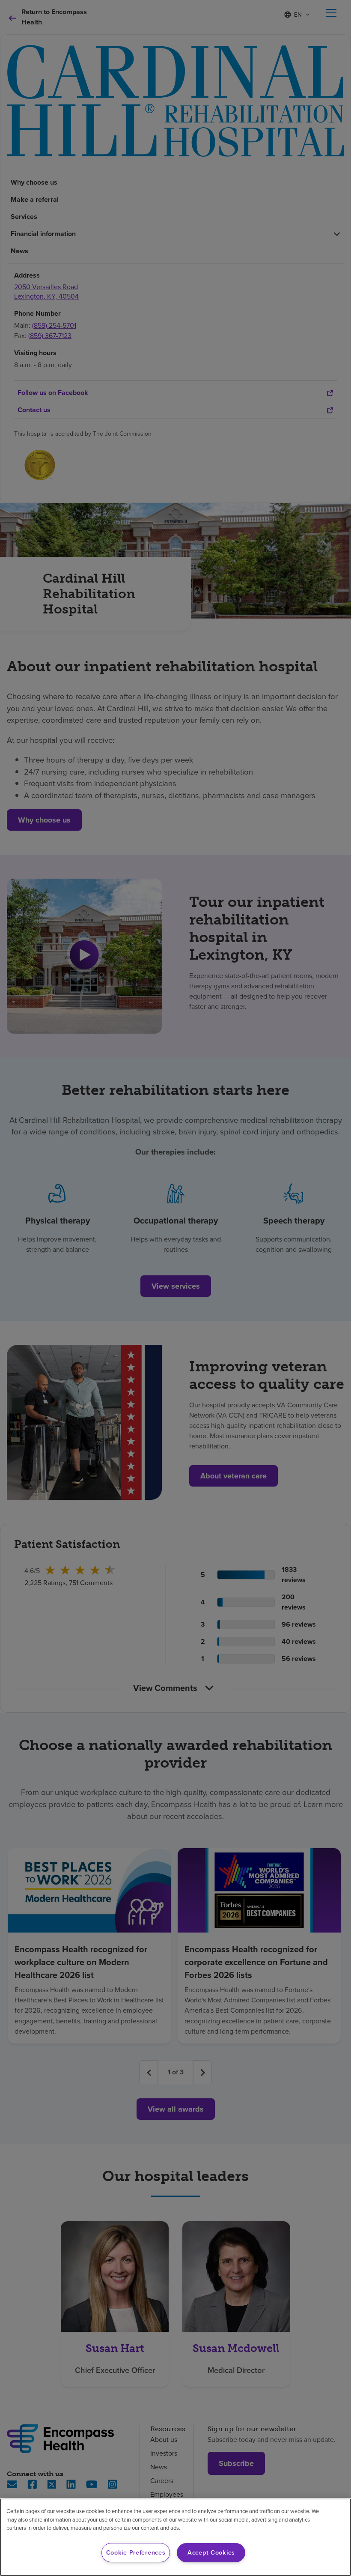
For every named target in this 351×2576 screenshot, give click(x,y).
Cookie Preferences (136, 2552)
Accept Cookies (211, 2552)
